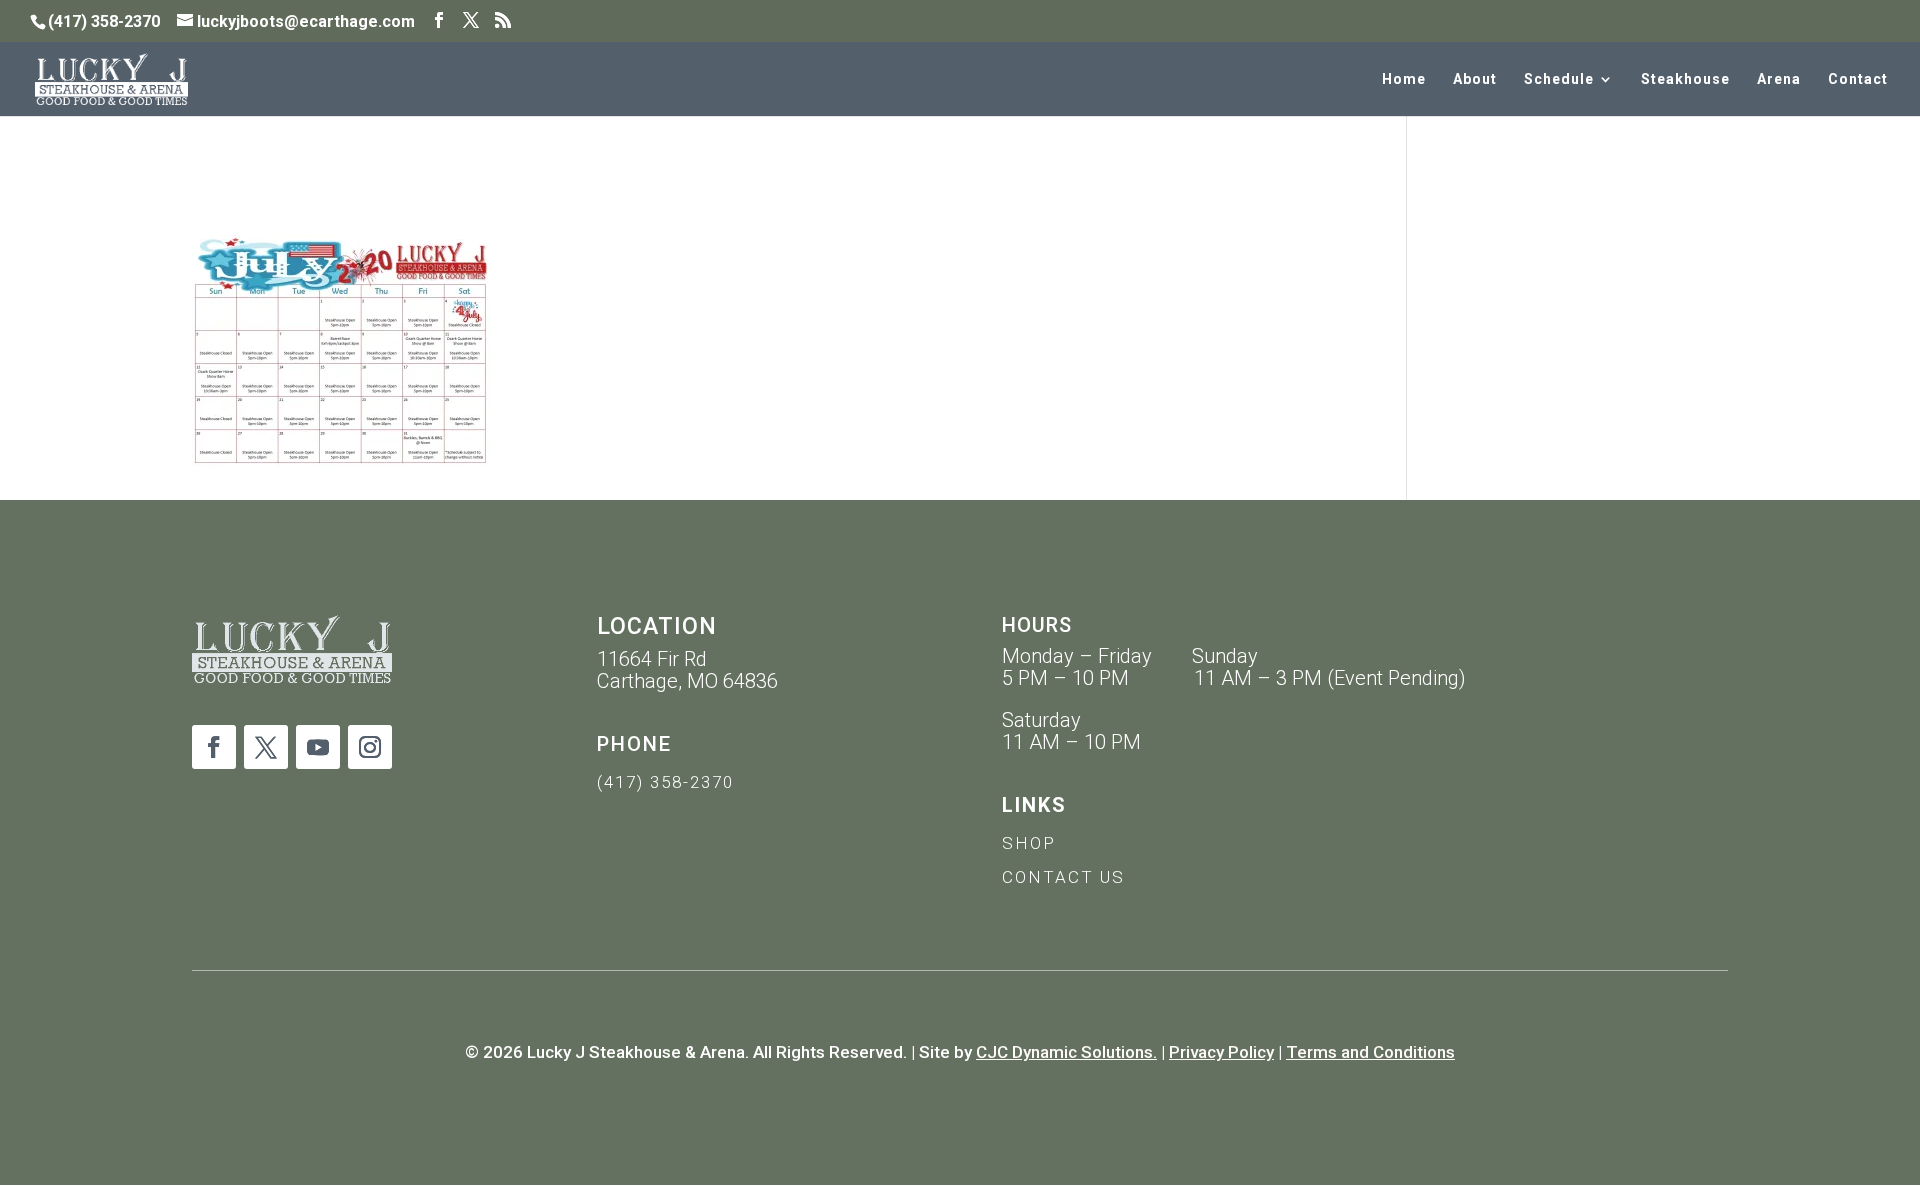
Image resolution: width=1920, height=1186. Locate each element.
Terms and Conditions (1370, 1052)
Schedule (1559, 79)
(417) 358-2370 (665, 782)
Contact (1858, 79)
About (1475, 79)
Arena (1779, 79)
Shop (1029, 843)
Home (1404, 79)
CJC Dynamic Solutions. (1066, 1052)
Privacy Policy (1221, 1052)
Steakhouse (1685, 79)
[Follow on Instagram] (370, 747)
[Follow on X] (266, 747)
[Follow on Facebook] (214, 747)
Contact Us (1063, 877)
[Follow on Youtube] (318, 747)
